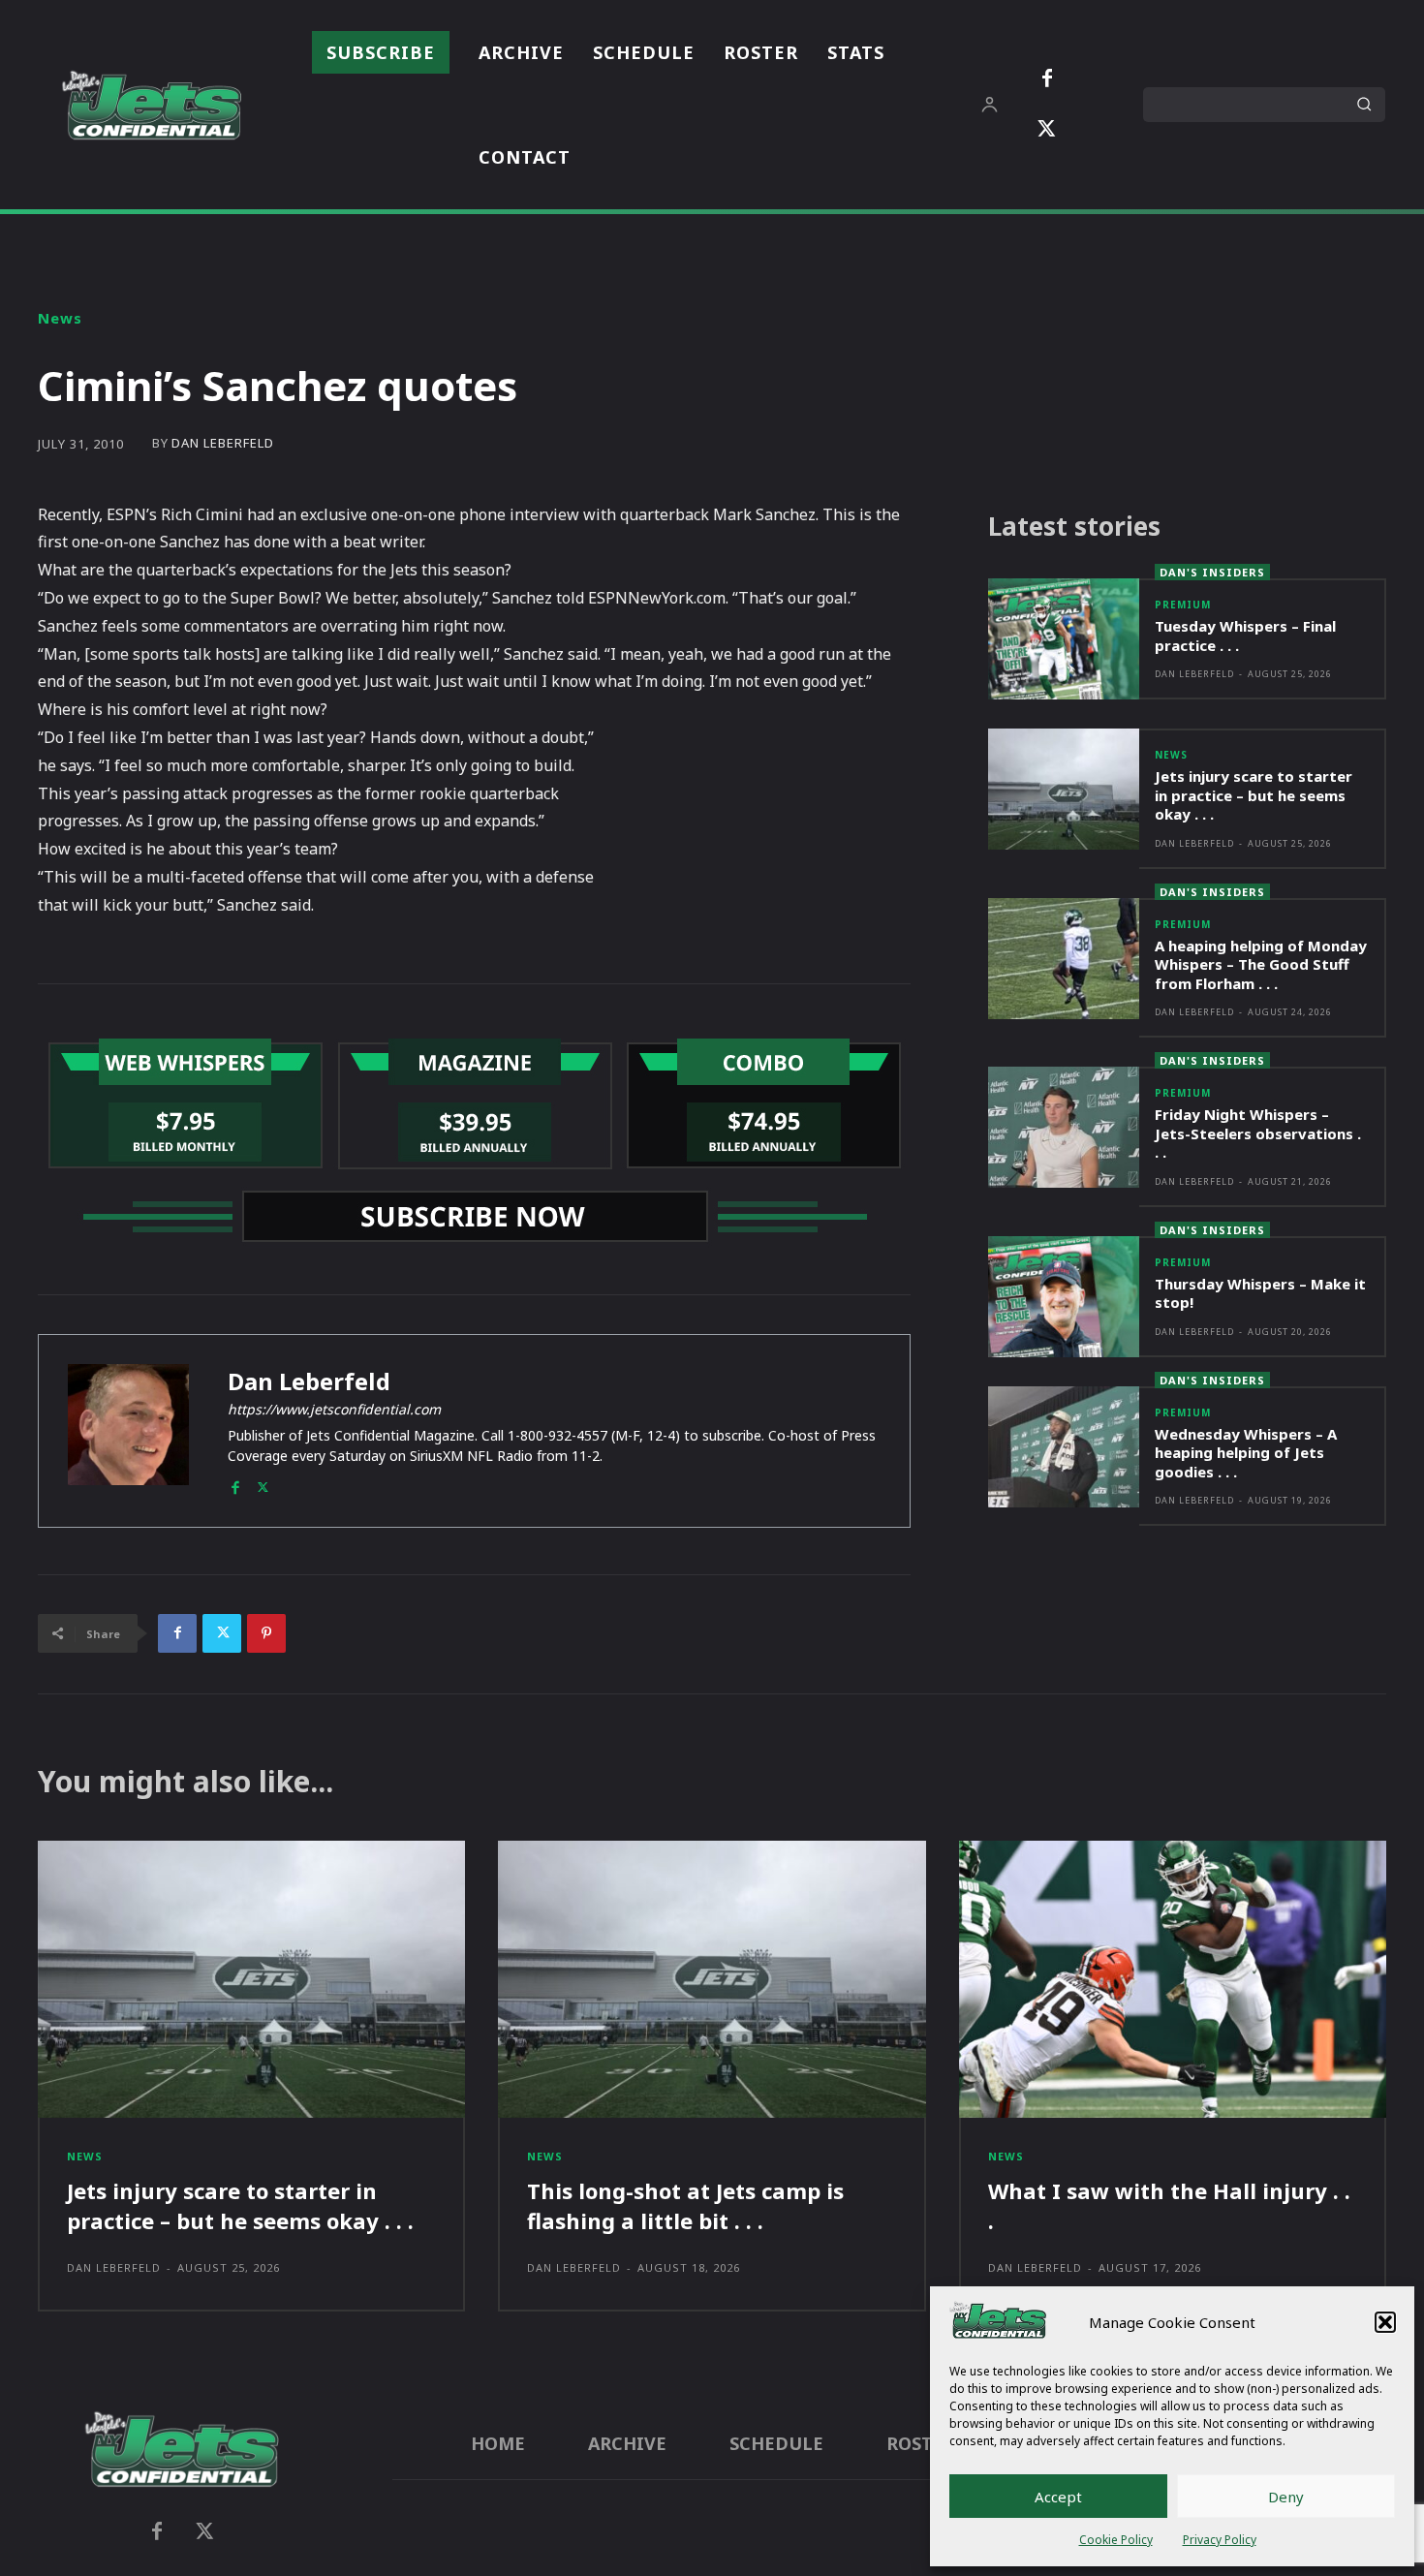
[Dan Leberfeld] (128, 1431)
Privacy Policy (1220, 2540)
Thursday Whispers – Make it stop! (1260, 1293)
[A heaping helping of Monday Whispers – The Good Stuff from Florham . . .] (1064, 959)
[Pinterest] (266, 1633)
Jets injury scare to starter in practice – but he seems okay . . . (1254, 795)
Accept (1058, 2497)
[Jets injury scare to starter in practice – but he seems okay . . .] (1064, 789)
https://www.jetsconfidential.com (334, 1409)
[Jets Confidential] (151, 105)
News (60, 318)
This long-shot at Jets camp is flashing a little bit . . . (685, 2205)
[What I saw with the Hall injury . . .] (1173, 1980)
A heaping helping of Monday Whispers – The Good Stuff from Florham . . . (1261, 964)
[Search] (1364, 105)
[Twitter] (1047, 130)
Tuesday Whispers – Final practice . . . (1245, 636)
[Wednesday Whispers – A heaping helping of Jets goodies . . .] (1064, 1447)
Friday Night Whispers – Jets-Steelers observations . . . (1258, 1133)
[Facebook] (1047, 79)
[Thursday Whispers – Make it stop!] (1064, 1297)
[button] (1385, 2322)
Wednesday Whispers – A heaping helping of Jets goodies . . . (1246, 1453)
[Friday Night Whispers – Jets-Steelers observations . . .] (1064, 1127)
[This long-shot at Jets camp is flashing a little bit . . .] (712, 1980)
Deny (1286, 2497)
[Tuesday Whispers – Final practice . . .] (1064, 639)
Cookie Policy (1116, 2540)
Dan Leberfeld (223, 443)
